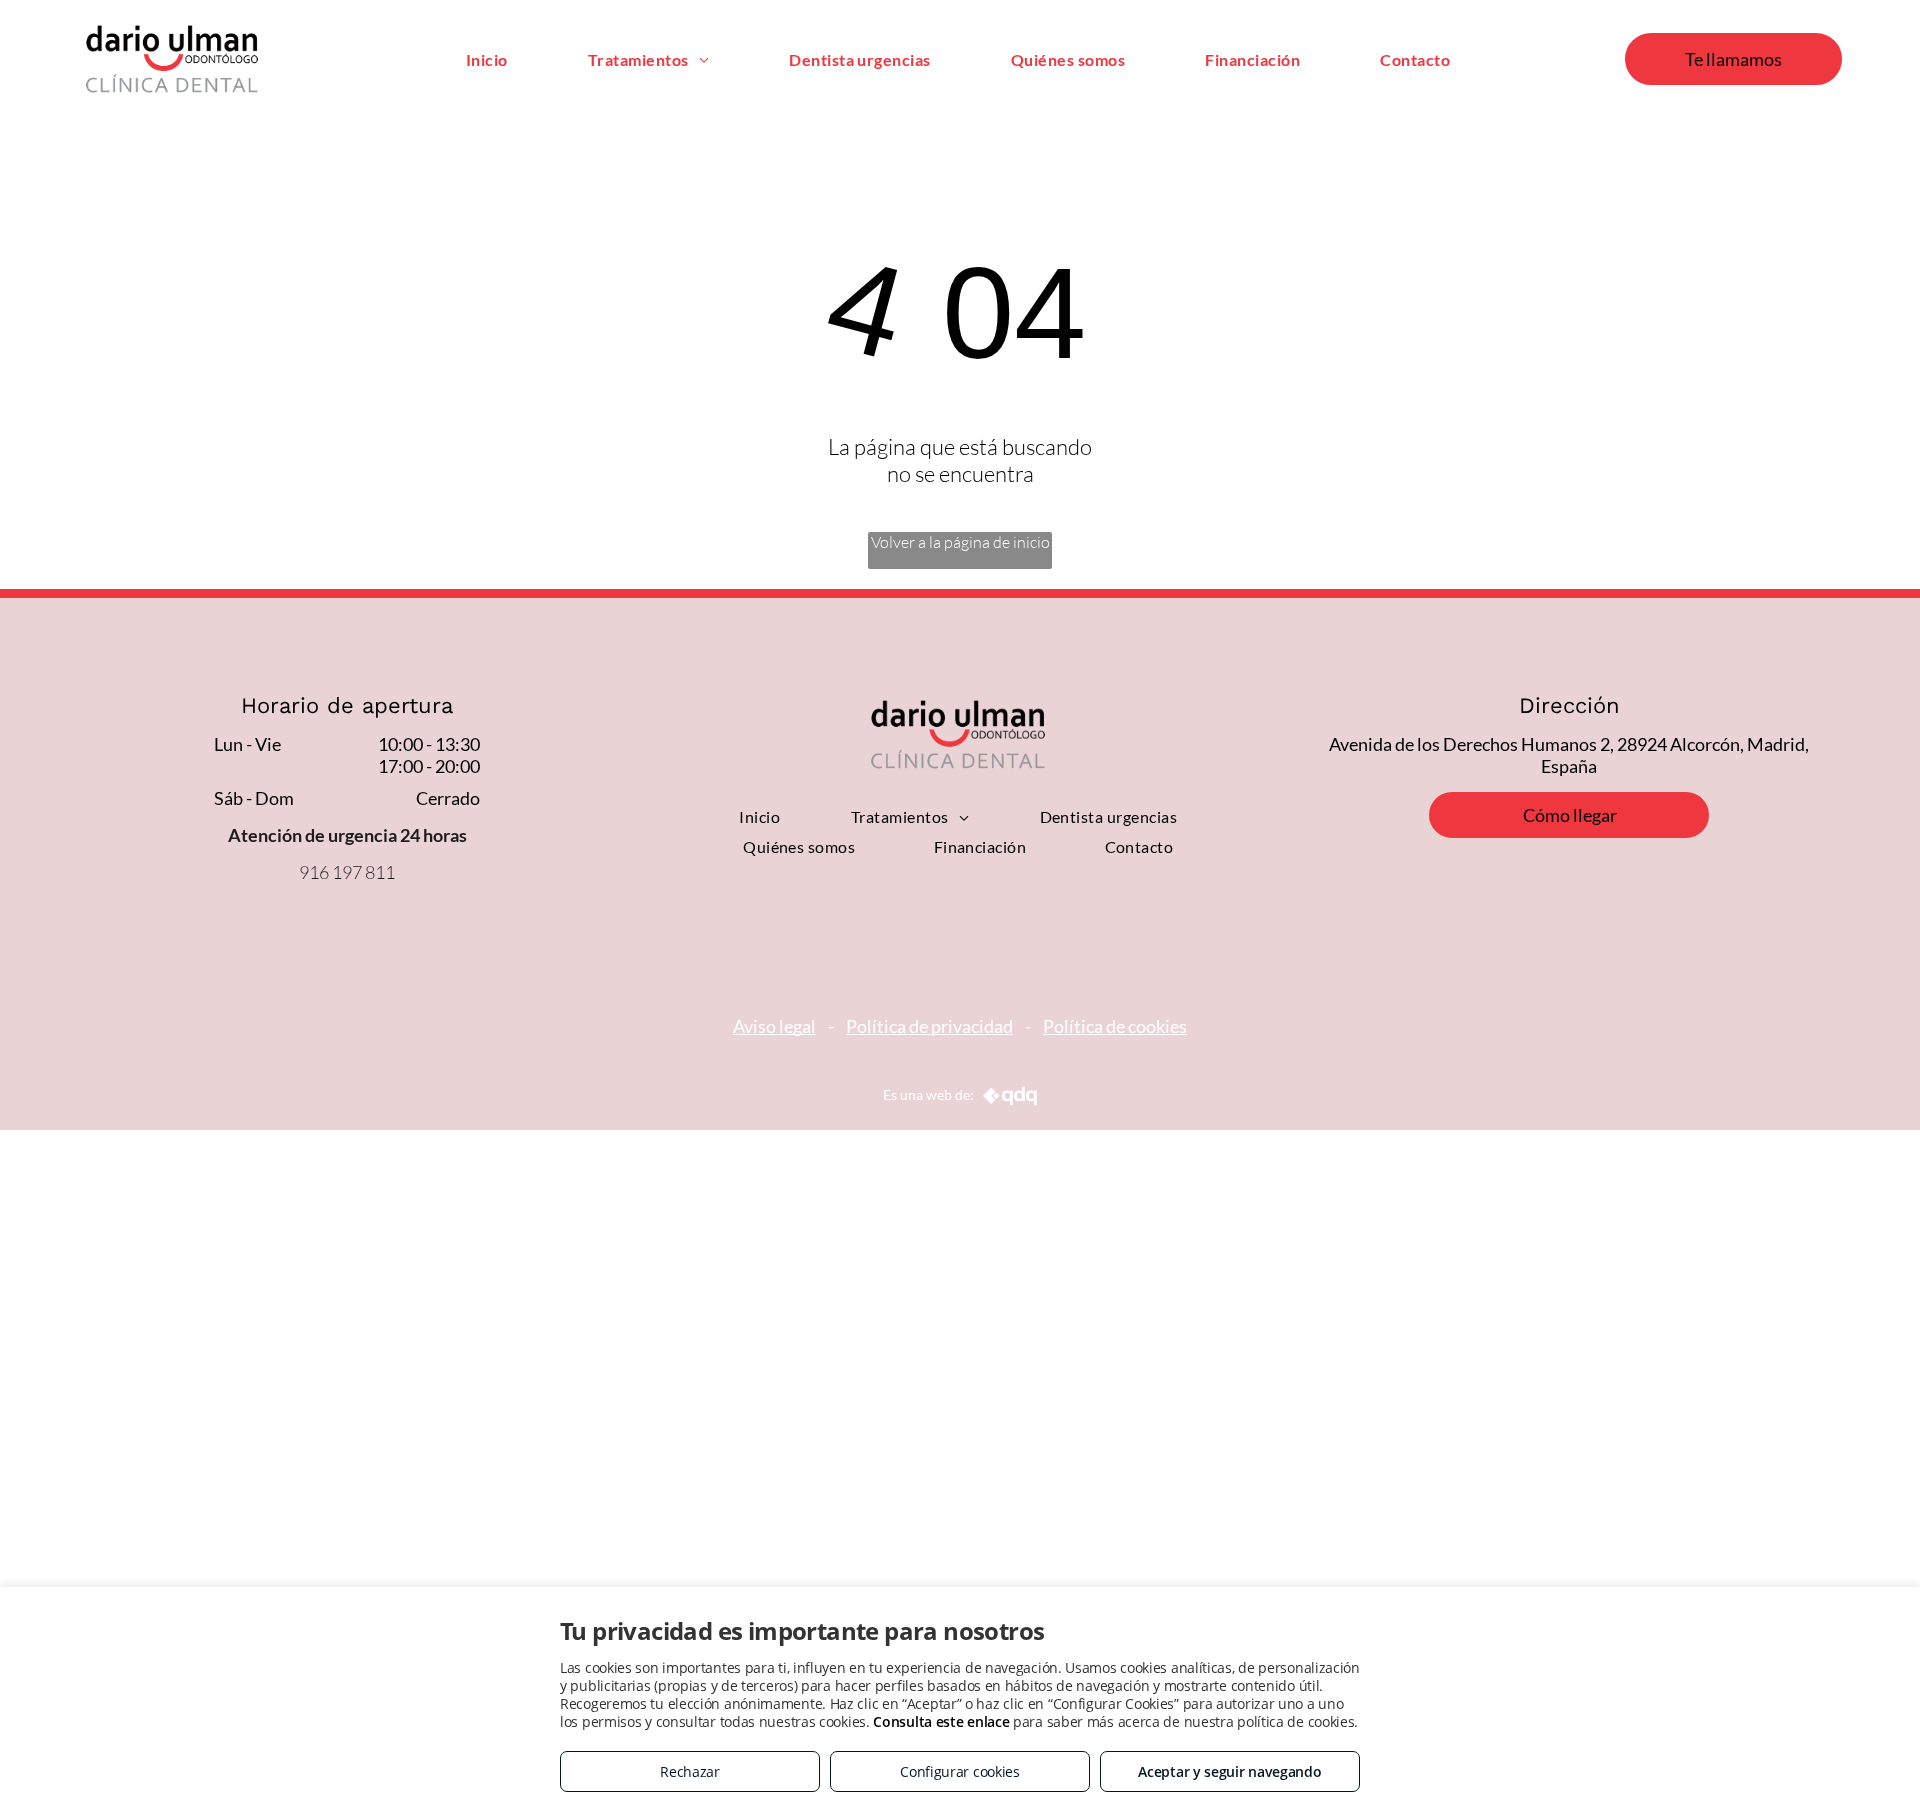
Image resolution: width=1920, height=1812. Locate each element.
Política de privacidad (929, 1026)
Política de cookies (1115, 1026)
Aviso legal (774, 1026)
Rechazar (690, 1771)
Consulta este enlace (941, 1721)
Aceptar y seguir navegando (1229, 1771)
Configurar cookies (960, 1771)
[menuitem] (487, 58)
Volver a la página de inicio (960, 542)
